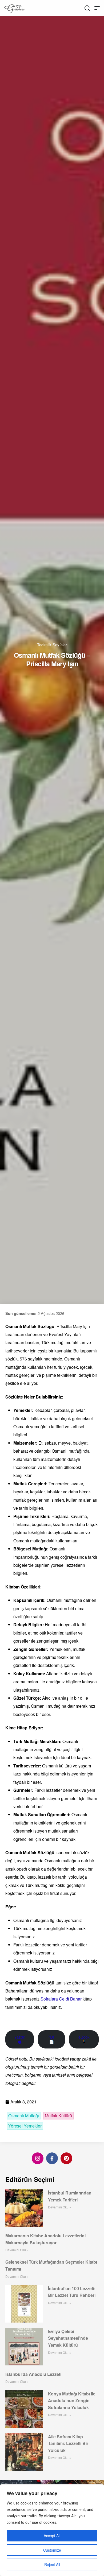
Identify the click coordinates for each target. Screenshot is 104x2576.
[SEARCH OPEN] (87, 8)
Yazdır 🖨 (20, 2039)
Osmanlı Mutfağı (24, 2116)
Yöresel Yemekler (25, 2126)
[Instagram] (38, 2158)
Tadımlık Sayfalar (52, 644)
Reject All (52, 2564)
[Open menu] (97, 8)
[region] (52, 2530)
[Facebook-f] (52, 2158)
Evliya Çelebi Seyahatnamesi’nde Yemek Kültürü (68, 2338)
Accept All (52, 2536)
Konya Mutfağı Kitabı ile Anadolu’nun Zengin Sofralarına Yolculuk (72, 2401)
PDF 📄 (51, 2039)
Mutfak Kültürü (58, 2116)
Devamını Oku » (60, 2207)
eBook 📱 (84, 2039)
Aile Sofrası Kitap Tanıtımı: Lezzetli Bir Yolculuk (68, 2443)
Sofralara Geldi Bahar (61, 1999)
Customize (52, 2550)
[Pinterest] (66, 2158)
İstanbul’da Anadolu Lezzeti (33, 2374)
